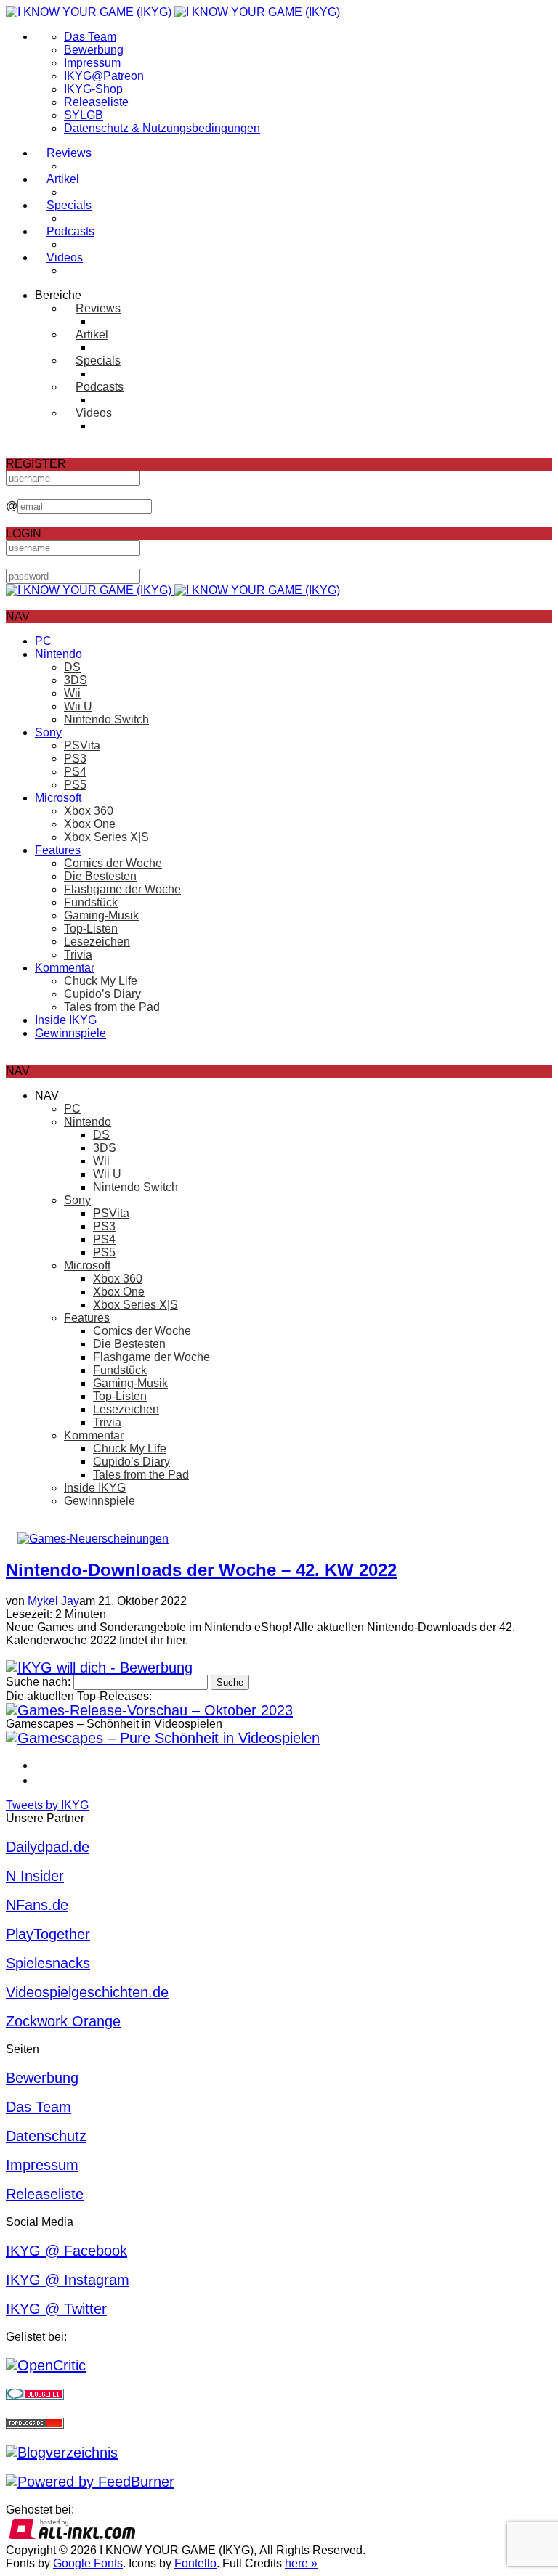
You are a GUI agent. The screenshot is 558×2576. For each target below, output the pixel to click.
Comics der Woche (113, 863)
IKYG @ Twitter (56, 2309)
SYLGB (84, 115)
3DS (76, 680)
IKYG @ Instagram (68, 2280)
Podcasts (70, 231)
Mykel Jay (53, 1601)
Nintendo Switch (106, 719)
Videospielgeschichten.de (87, 1992)
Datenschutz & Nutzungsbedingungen (162, 128)
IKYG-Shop (93, 89)
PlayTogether (48, 1934)
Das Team (90, 37)
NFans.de (37, 1905)
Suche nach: (38, 1682)
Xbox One (90, 824)
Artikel (63, 179)
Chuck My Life (101, 981)
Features (58, 850)
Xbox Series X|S (106, 837)
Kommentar (65, 968)
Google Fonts (88, 2563)
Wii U (78, 706)
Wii (72, 693)
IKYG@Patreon (104, 76)
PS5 (75, 785)
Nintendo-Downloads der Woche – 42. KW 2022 (201, 1570)
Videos (65, 257)
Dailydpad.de (48, 1847)
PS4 (75, 772)
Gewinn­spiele (70, 1033)
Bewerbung (94, 50)
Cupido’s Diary (102, 994)
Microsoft (58, 798)
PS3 (75, 759)
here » (301, 2563)
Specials (69, 205)
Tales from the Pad (112, 1007)
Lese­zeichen (97, 942)
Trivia (78, 955)
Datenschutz (46, 2136)
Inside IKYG (66, 1020)
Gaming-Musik (101, 915)
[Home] (173, 12)
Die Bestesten (100, 876)
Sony (48, 732)
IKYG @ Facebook (66, 2251)
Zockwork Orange (63, 2021)
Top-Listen (91, 929)
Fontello (195, 2563)
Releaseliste (96, 102)
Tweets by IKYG (47, 1805)
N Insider (35, 1876)
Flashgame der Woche (122, 889)
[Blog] (62, 2453)
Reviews (69, 153)
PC (43, 641)
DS (72, 667)
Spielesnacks (48, 1963)
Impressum (92, 63)
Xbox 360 (89, 811)
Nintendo (58, 654)
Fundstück (91, 902)
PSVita (82, 745)
